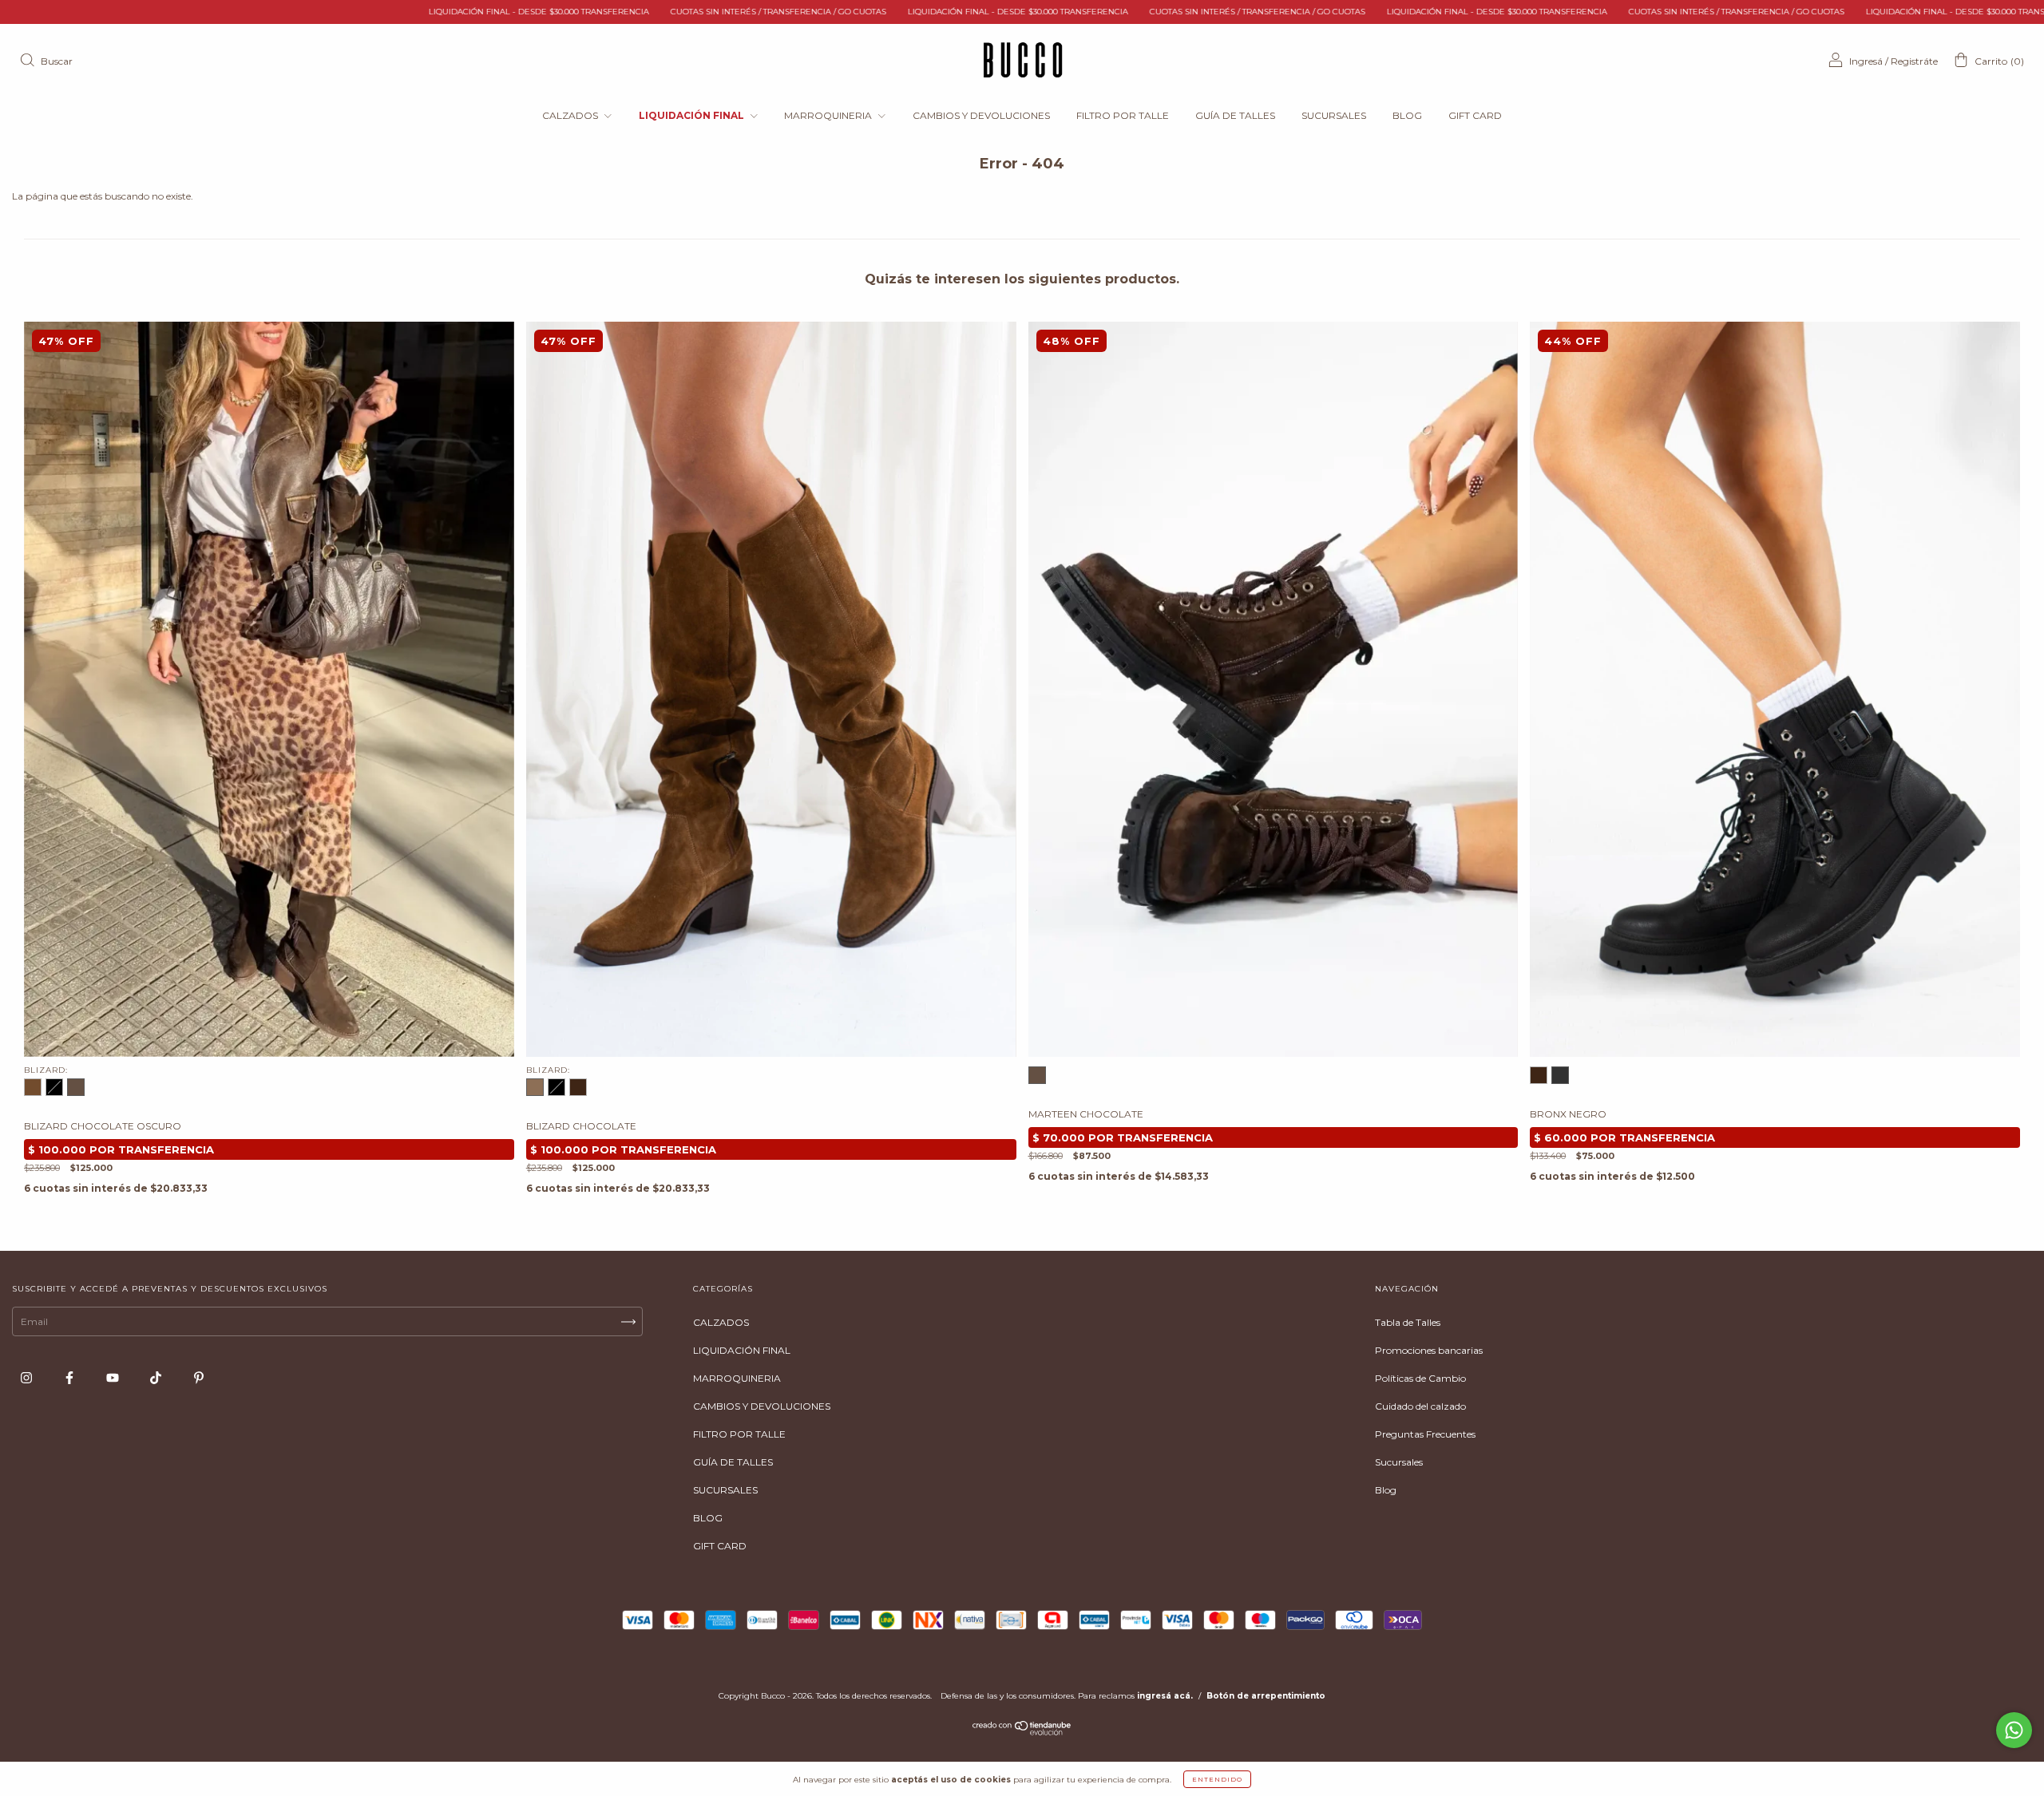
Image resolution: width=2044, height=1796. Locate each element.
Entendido (1217, 1779)
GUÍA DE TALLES (1235, 115)
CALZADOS (571, 115)
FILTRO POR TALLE (1123, 115)
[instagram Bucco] (28, 1377)
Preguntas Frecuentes (1425, 1434)
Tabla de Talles (1408, 1322)
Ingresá (1866, 61)
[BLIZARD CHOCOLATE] (33, 1087)
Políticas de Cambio (1420, 1378)
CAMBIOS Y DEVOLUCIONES (981, 115)
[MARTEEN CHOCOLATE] (1037, 1075)
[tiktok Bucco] (157, 1377)
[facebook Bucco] (71, 1377)
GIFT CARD (1475, 115)
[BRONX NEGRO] (1560, 1075)
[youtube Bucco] (114, 1377)
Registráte (1914, 61)
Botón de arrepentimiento (1266, 1696)
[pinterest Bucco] (199, 1377)
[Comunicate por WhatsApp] (2014, 1730)
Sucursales (1399, 1462)
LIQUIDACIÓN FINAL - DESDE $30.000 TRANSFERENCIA (345, 12)
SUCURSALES (1334, 115)
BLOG (1407, 115)
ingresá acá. (1165, 1696)
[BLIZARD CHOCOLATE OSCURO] (76, 1087)
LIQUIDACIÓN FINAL (693, 115)
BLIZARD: (46, 1070)
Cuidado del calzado (1420, 1406)
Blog (1386, 1490)
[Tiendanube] (1022, 1732)
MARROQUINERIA (829, 115)
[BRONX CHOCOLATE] (1539, 1075)
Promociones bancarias (1429, 1350)
